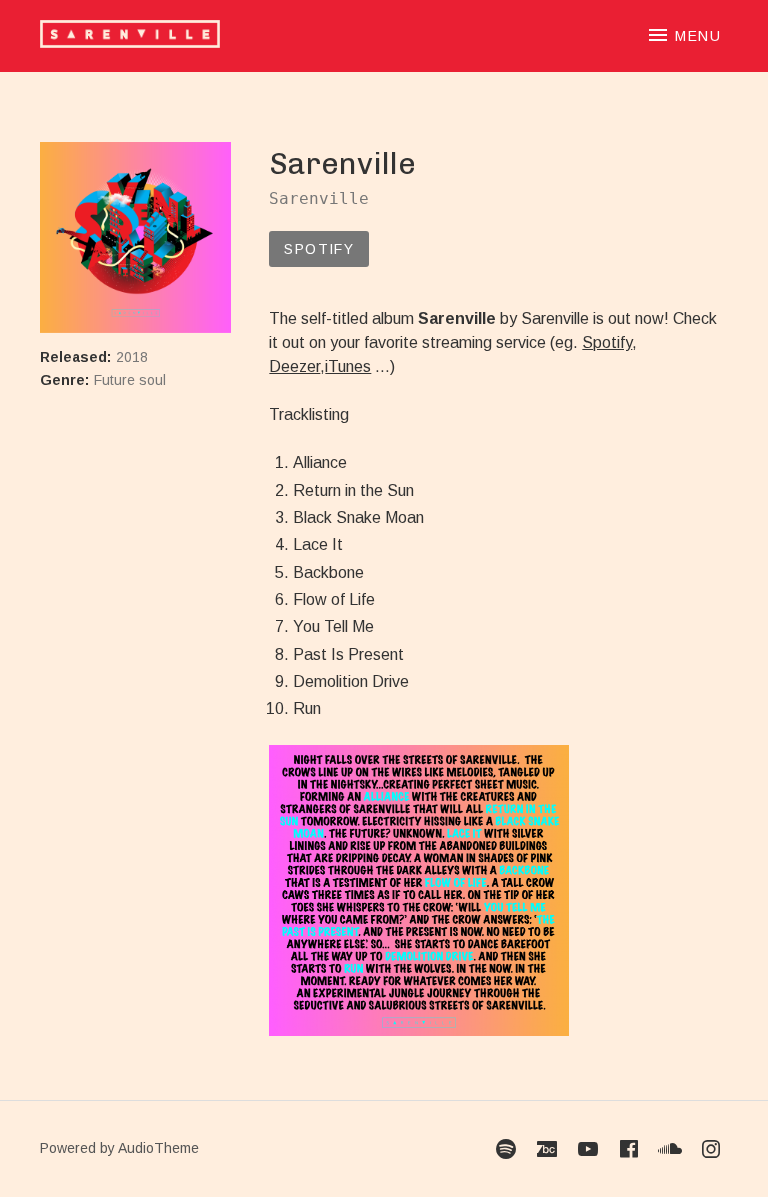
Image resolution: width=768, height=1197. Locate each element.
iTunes (348, 366)
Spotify (319, 249)
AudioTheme (158, 1148)
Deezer (294, 366)
